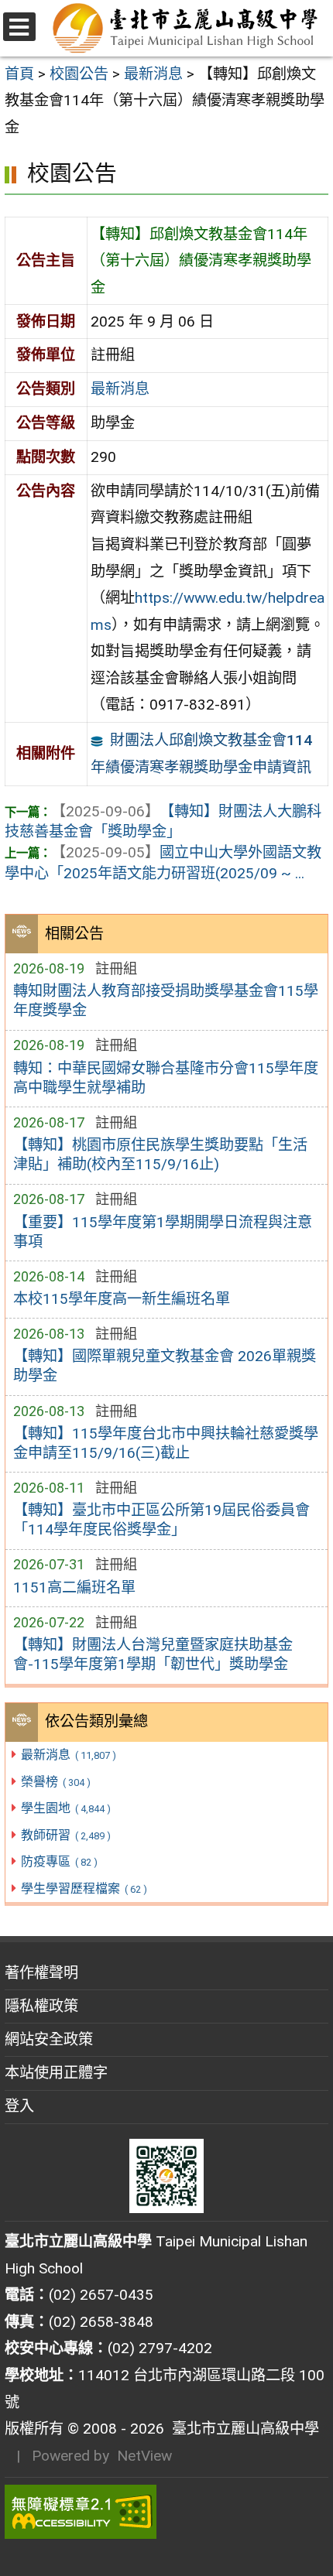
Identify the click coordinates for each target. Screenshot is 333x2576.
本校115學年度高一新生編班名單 (122, 1299)
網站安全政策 (49, 2039)
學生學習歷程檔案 (84, 1888)
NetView (144, 2456)
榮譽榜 (55, 1782)
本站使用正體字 (56, 2073)
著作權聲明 (41, 1973)
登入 (19, 2106)
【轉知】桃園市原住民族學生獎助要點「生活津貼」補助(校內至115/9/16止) (160, 1155)
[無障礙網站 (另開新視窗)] (166, 2512)
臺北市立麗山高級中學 (242, 2429)
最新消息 (68, 1755)
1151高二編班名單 (74, 1587)
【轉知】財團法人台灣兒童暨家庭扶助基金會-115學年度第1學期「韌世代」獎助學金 (153, 1654)
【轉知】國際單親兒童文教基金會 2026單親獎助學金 (165, 1366)
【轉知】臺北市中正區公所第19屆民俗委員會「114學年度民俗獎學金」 (161, 1520)
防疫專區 (59, 1861)
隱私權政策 (41, 2006)
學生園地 (65, 1808)
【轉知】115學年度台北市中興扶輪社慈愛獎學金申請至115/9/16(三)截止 (166, 1443)
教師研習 (65, 1835)
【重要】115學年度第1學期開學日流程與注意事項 (163, 1232)
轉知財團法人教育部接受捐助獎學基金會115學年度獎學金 (166, 1001)
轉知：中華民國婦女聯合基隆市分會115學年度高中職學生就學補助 (166, 1078)
